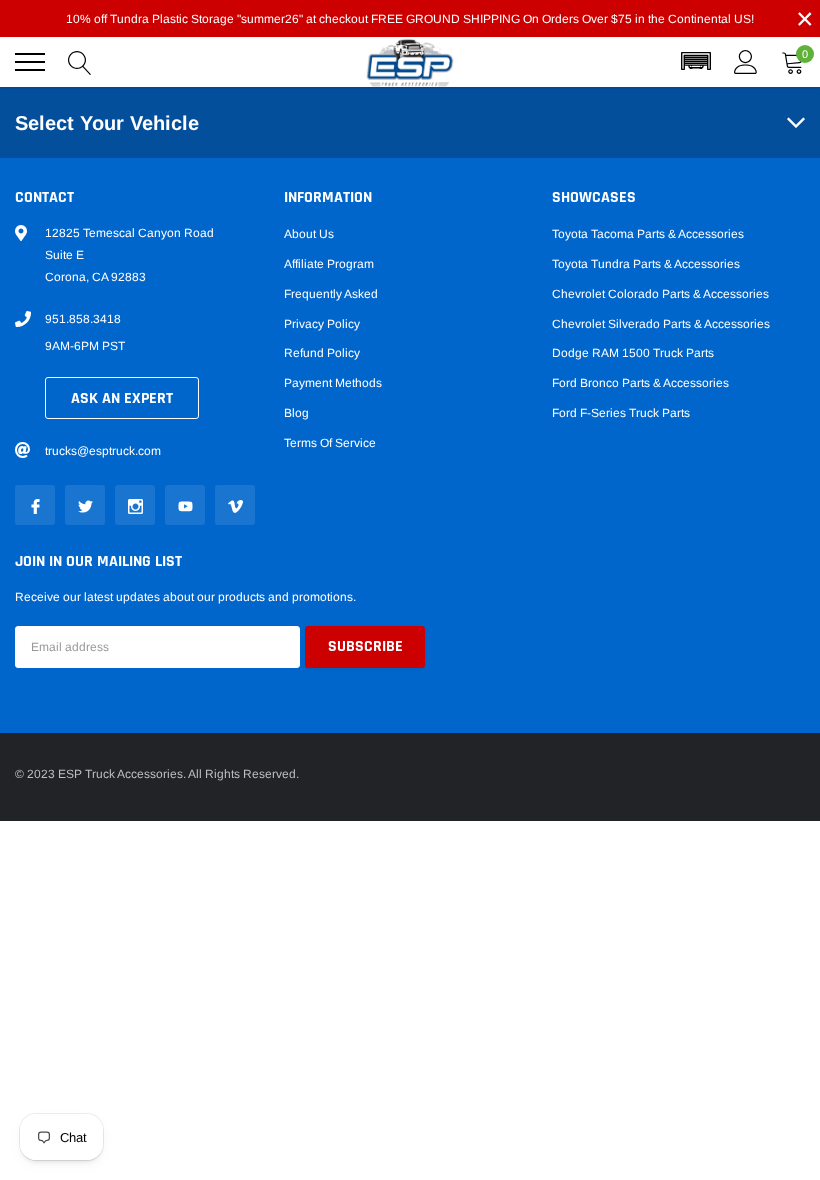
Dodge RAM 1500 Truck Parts (633, 353)
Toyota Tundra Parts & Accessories (646, 264)
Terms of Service (330, 443)
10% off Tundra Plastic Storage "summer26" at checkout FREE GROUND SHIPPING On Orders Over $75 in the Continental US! (410, 19)
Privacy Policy (322, 324)
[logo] (410, 62)
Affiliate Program (329, 264)
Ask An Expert (122, 398)
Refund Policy (322, 353)
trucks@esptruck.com (103, 451)
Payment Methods (333, 383)
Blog (296, 413)
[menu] (30, 62)
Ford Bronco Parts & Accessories (640, 383)
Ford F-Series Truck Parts (621, 413)
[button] (696, 62)
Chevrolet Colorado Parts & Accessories (660, 294)
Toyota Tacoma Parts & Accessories (648, 234)
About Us (309, 234)
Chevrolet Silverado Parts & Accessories (661, 324)
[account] (746, 62)
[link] (35, 505)
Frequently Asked (331, 294)
